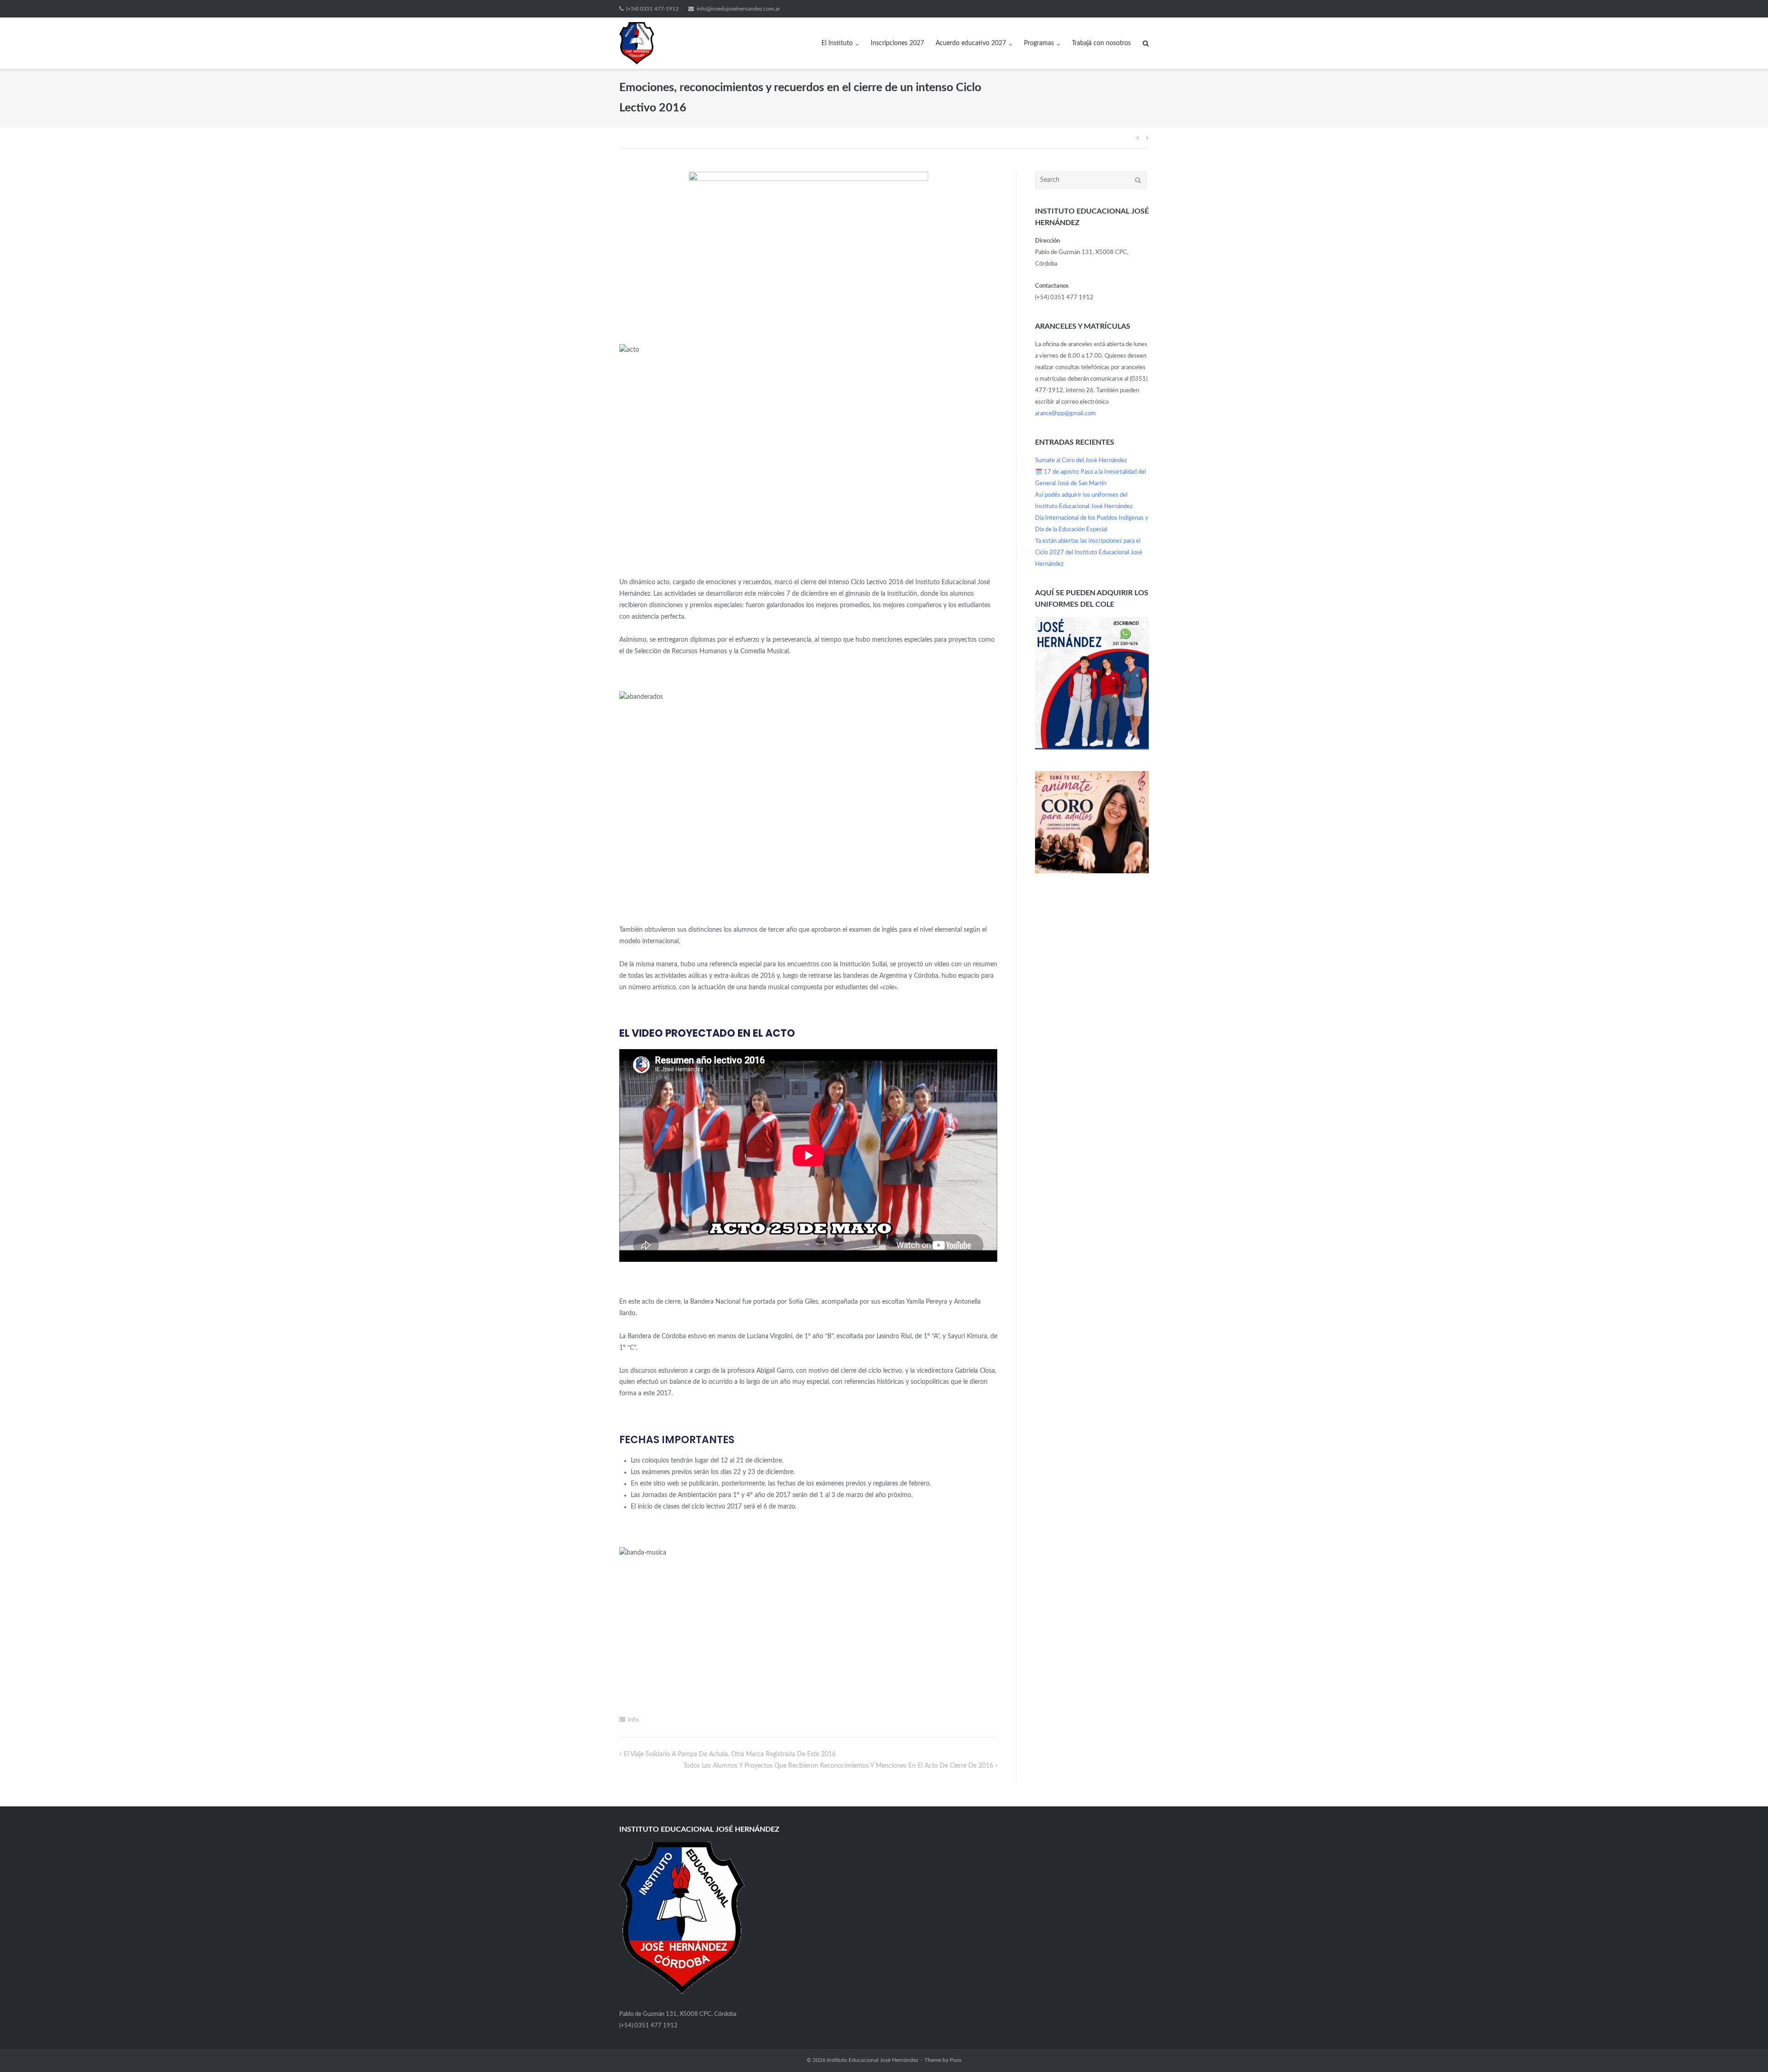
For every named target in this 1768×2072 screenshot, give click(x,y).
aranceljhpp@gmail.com (1065, 414)
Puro (956, 2060)
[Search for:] (1091, 180)
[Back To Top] (1745, 2049)
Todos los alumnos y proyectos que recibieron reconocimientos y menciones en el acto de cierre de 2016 (838, 1766)
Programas (1039, 43)
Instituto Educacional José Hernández (872, 2060)
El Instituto (837, 43)
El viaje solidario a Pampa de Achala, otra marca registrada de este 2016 (730, 1754)
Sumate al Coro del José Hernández (1081, 461)
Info (633, 1720)
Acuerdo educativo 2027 (971, 43)
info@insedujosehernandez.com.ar (738, 9)
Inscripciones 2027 (897, 43)
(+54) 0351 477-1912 (652, 9)
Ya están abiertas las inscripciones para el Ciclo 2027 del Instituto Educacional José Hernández (1089, 553)
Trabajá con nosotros (1101, 43)
